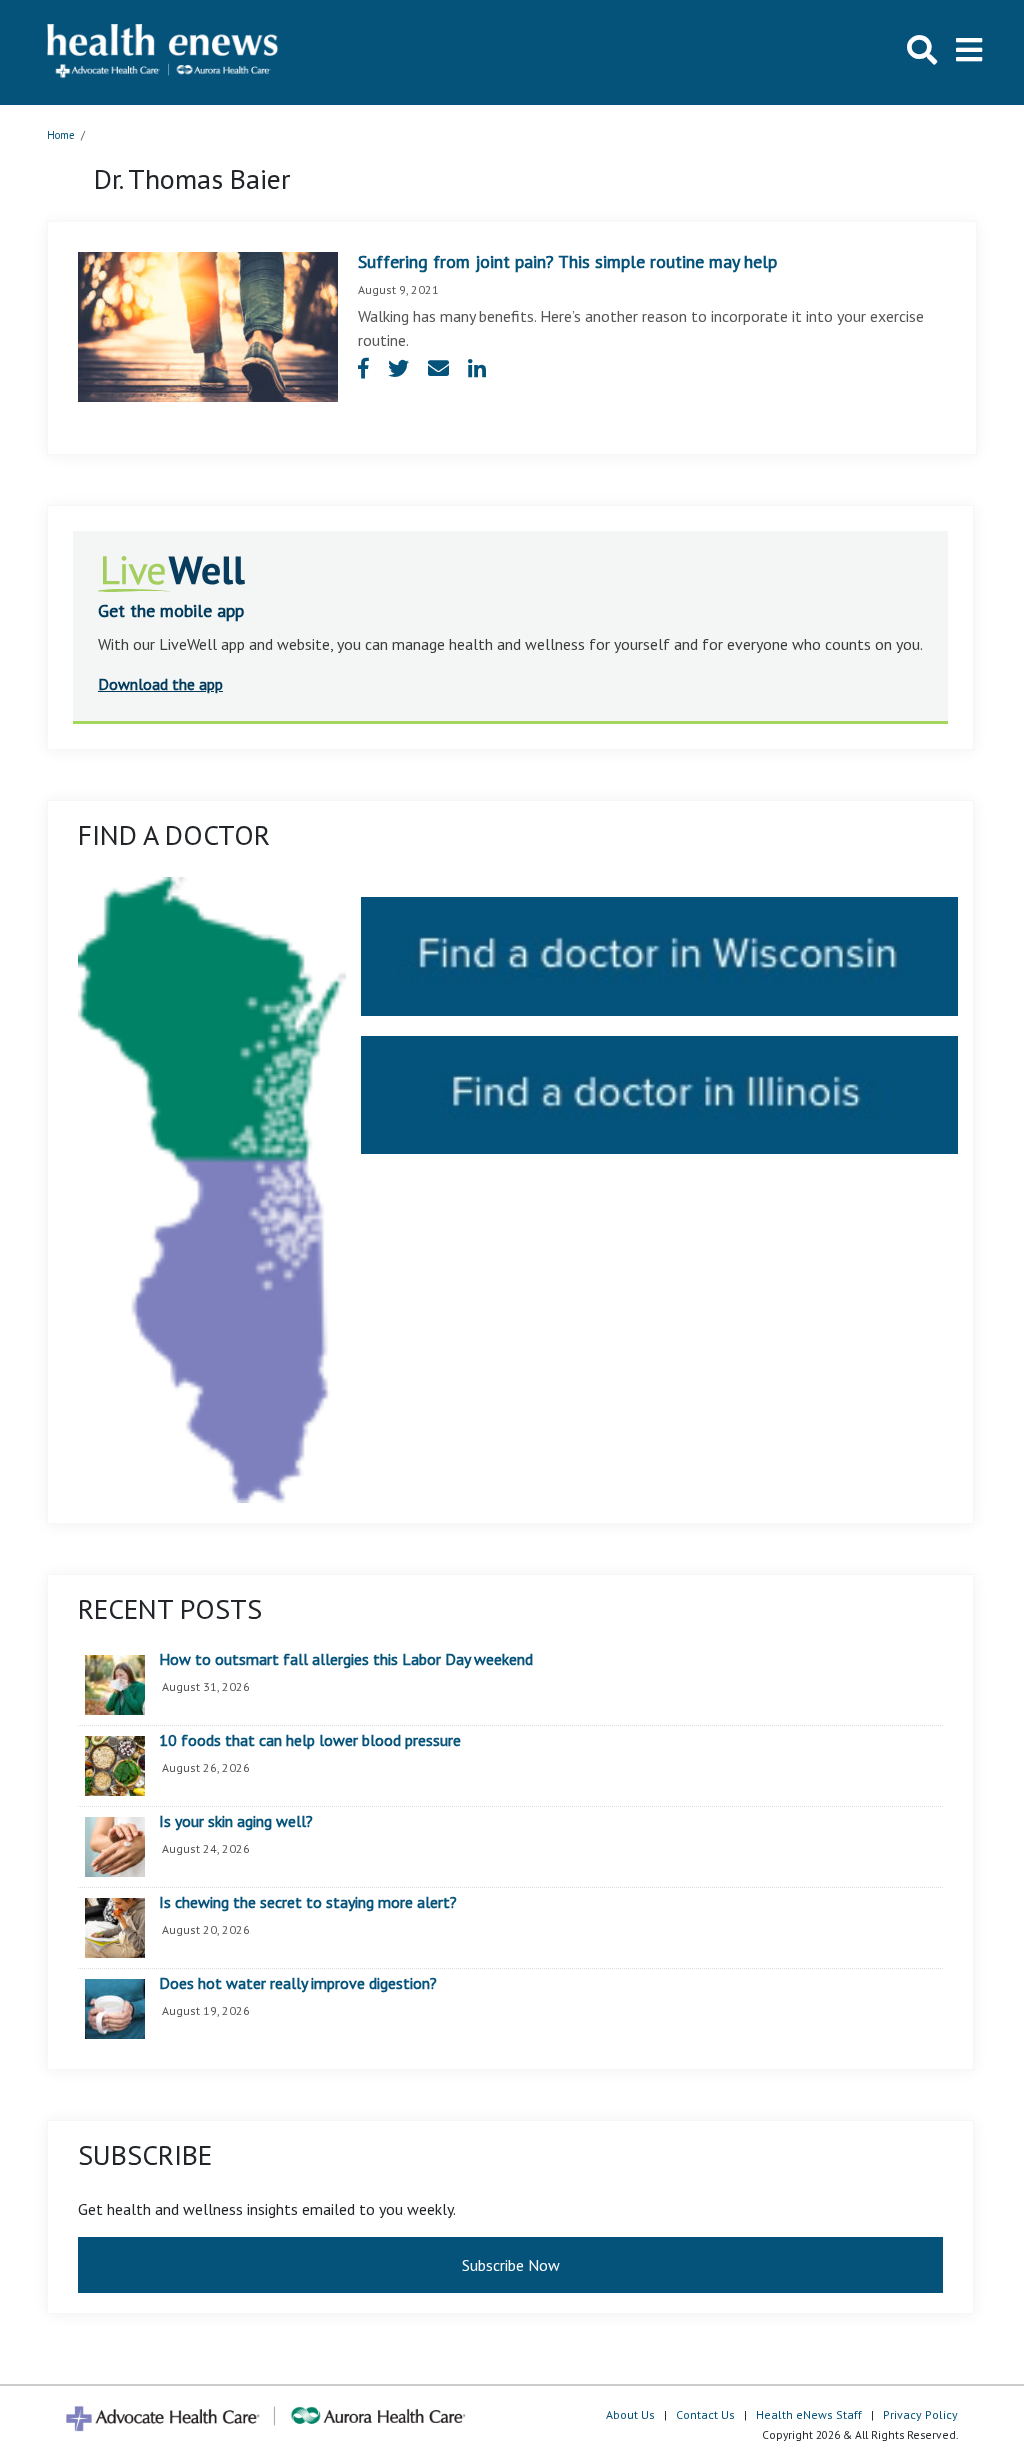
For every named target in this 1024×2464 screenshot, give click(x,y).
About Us (630, 2414)
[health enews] (163, 52)
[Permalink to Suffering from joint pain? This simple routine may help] (208, 325)
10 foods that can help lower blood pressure (310, 1741)
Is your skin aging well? (236, 1822)
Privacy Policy (920, 2414)
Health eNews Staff (809, 2414)
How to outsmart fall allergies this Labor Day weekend (346, 1660)
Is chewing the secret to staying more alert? (308, 1903)
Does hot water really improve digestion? (298, 1984)
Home (61, 135)
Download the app (160, 684)
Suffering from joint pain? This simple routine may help (567, 261)
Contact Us (705, 2414)
